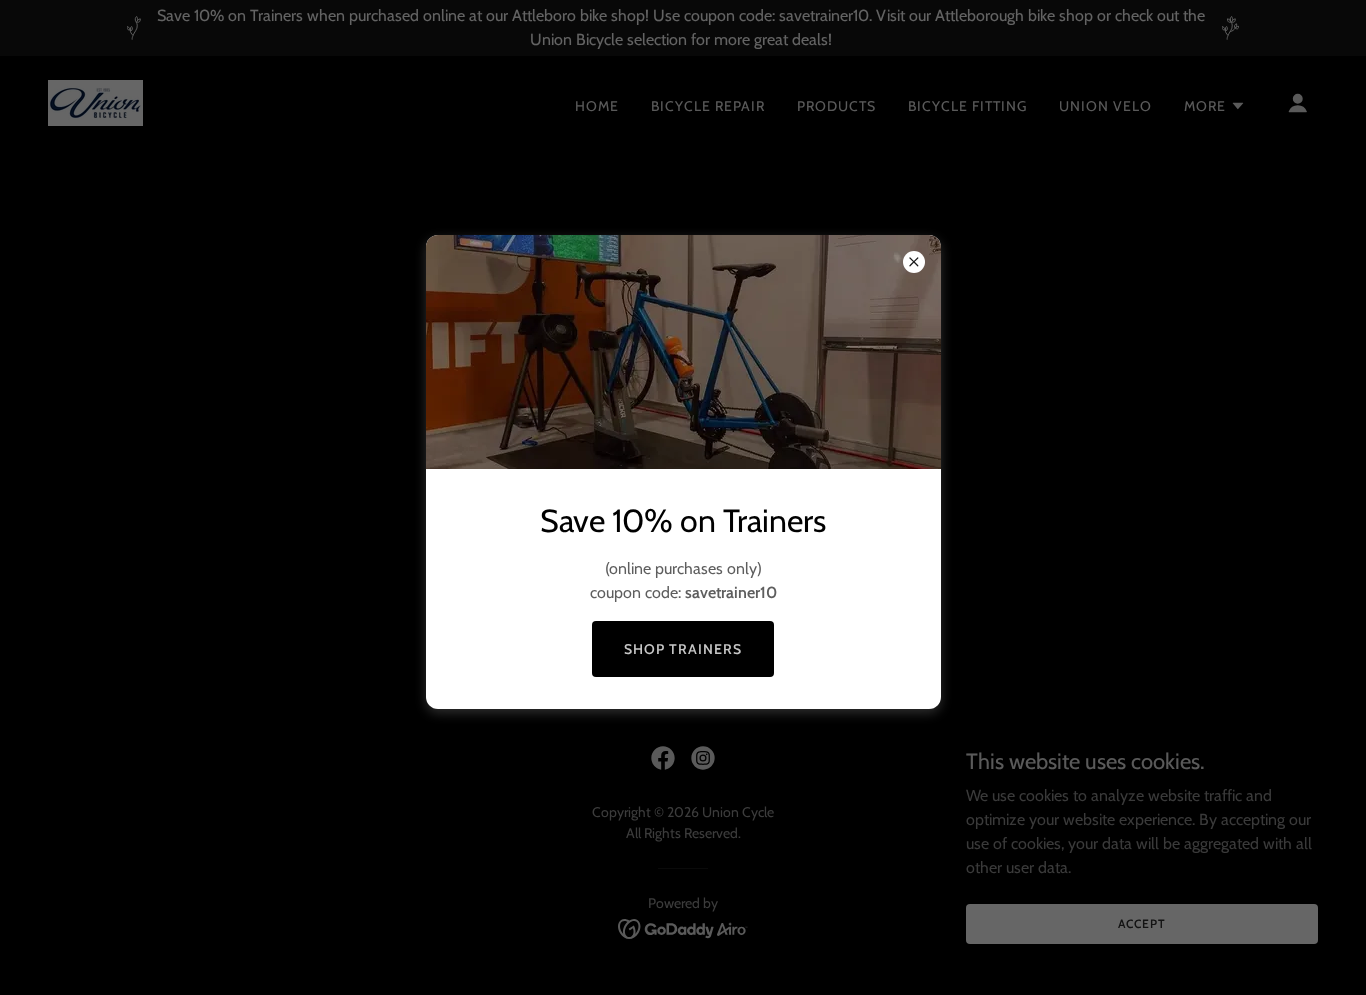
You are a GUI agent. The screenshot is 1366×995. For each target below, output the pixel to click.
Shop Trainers (683, 649)
